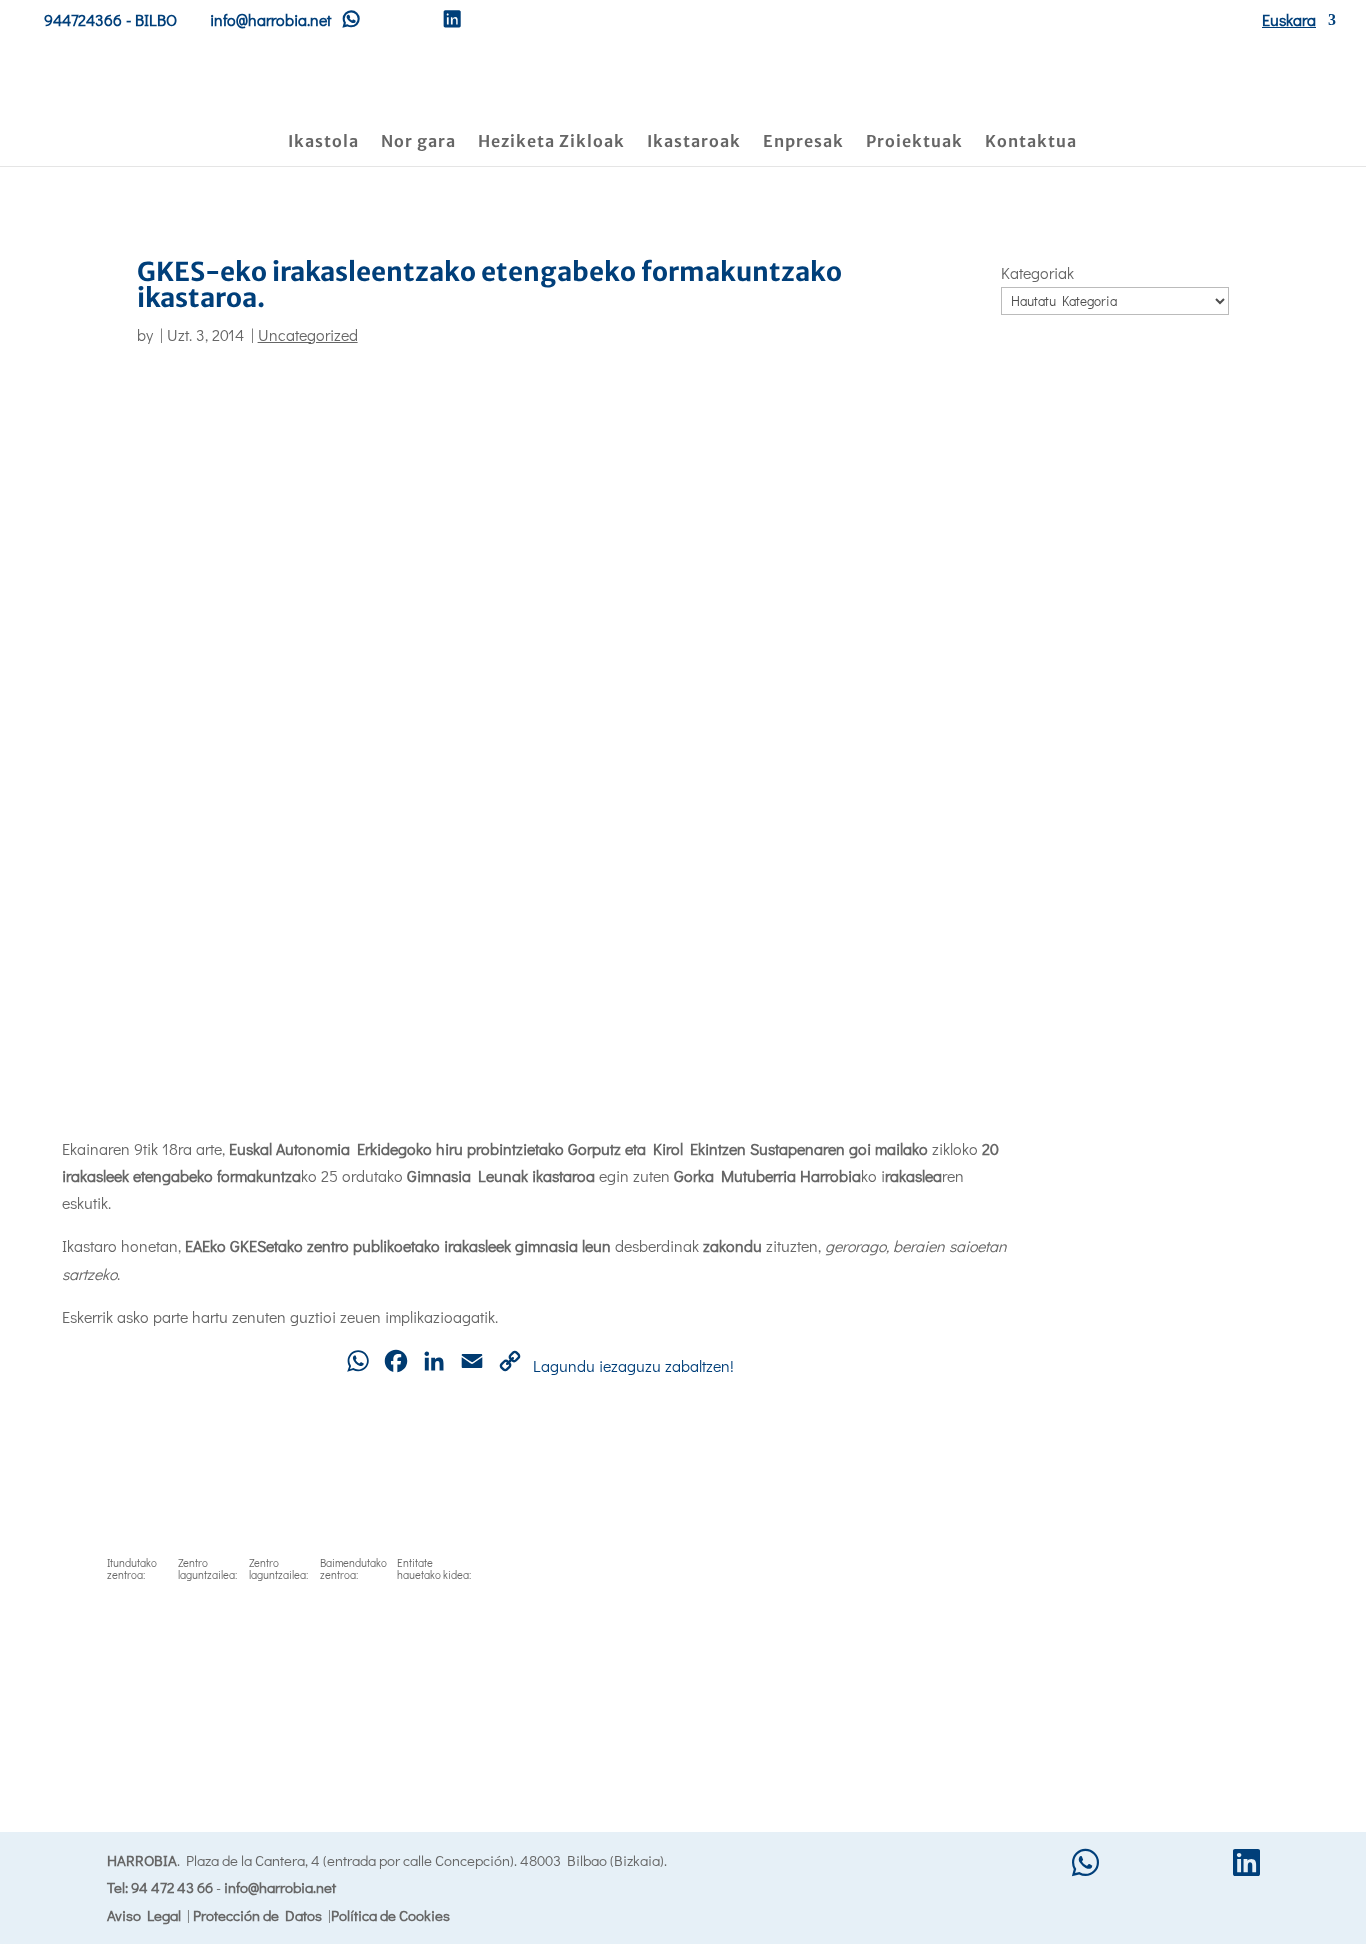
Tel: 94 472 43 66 (160, 1887)
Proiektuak (914, 142)
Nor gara (418, 142)
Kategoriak (1037, 272)
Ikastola (323, 142)
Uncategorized (308, 334)
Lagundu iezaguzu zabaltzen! (633, 1365)
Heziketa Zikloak (551, 142)
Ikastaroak (694, 142)
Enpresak (803, 142)
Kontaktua (1031, 142)
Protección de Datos (257, 1915)
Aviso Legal (144, 1915)
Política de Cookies (390, 1915)
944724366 (83, 19)
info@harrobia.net (280, 1887)
